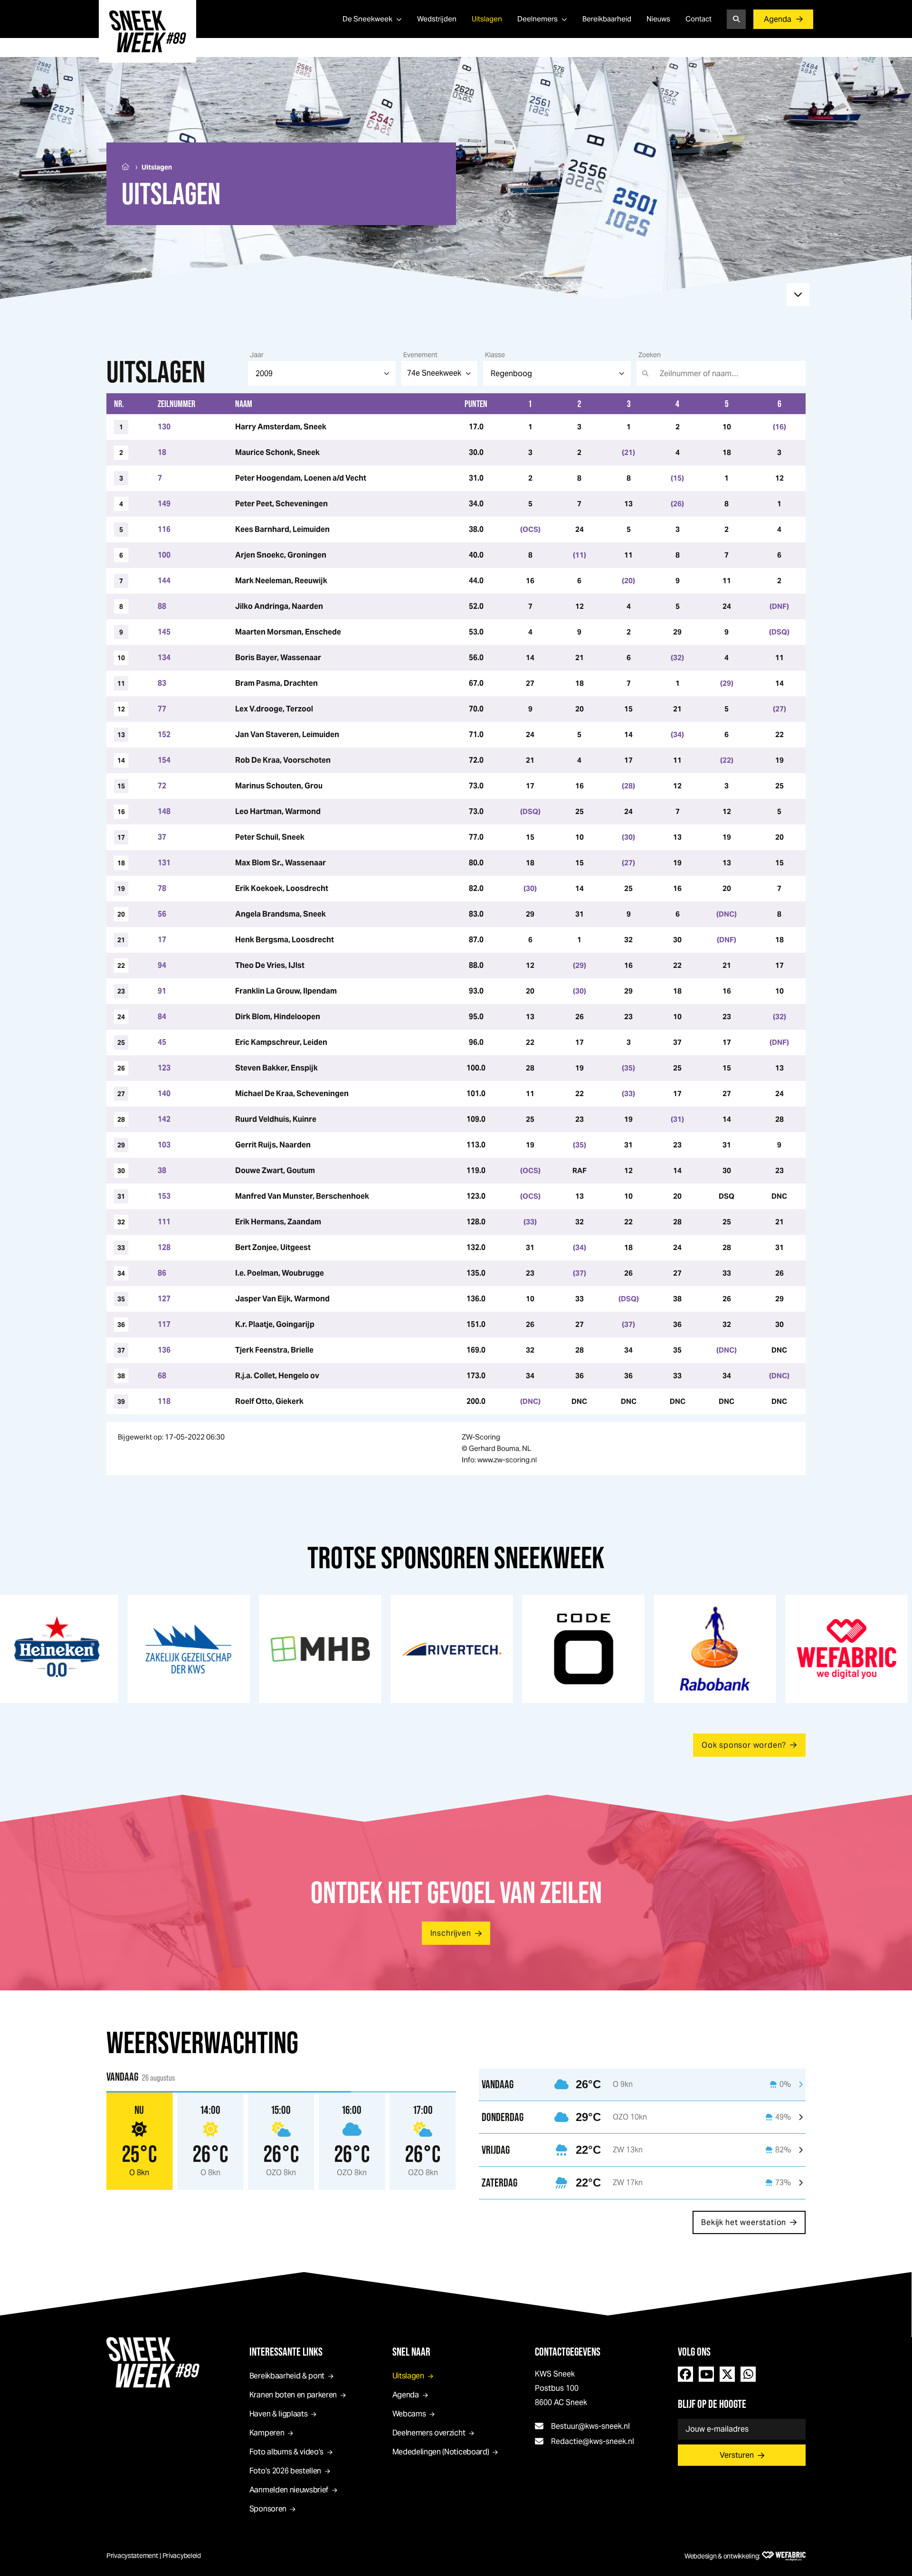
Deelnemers (537, 19)
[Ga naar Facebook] (685, 2374)
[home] (147, 31)
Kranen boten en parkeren (293, 2395)
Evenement (420, 355)
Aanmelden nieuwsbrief (289, 2490)
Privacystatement (132, 2556)
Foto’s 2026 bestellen (285, 2471)
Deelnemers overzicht (429, 2433)
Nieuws (658, 19)
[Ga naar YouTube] (706, 2374)
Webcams (409, 2414)
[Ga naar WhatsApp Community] (748, 2374)
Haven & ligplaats (279, 2414)
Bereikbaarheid (607, 19)
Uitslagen (487, 19)
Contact (698, 19)
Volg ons (694, 2352)
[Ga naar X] (727, 2374)
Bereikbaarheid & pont (287, 2376)
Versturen (737, 2455)
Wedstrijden (437, 19)
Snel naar (411, 2352)
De (367, 19)
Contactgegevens (568, 2352)
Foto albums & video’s (286, 2452)
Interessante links (286, 2352)
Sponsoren (268, 2509)
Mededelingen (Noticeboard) (441, 2452)
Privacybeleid (182, 2556)
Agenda (778, 19)
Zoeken (650, 355)
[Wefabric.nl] (784, 2556)
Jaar (257, 355)
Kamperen (267, 2433)
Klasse (495, 355)
